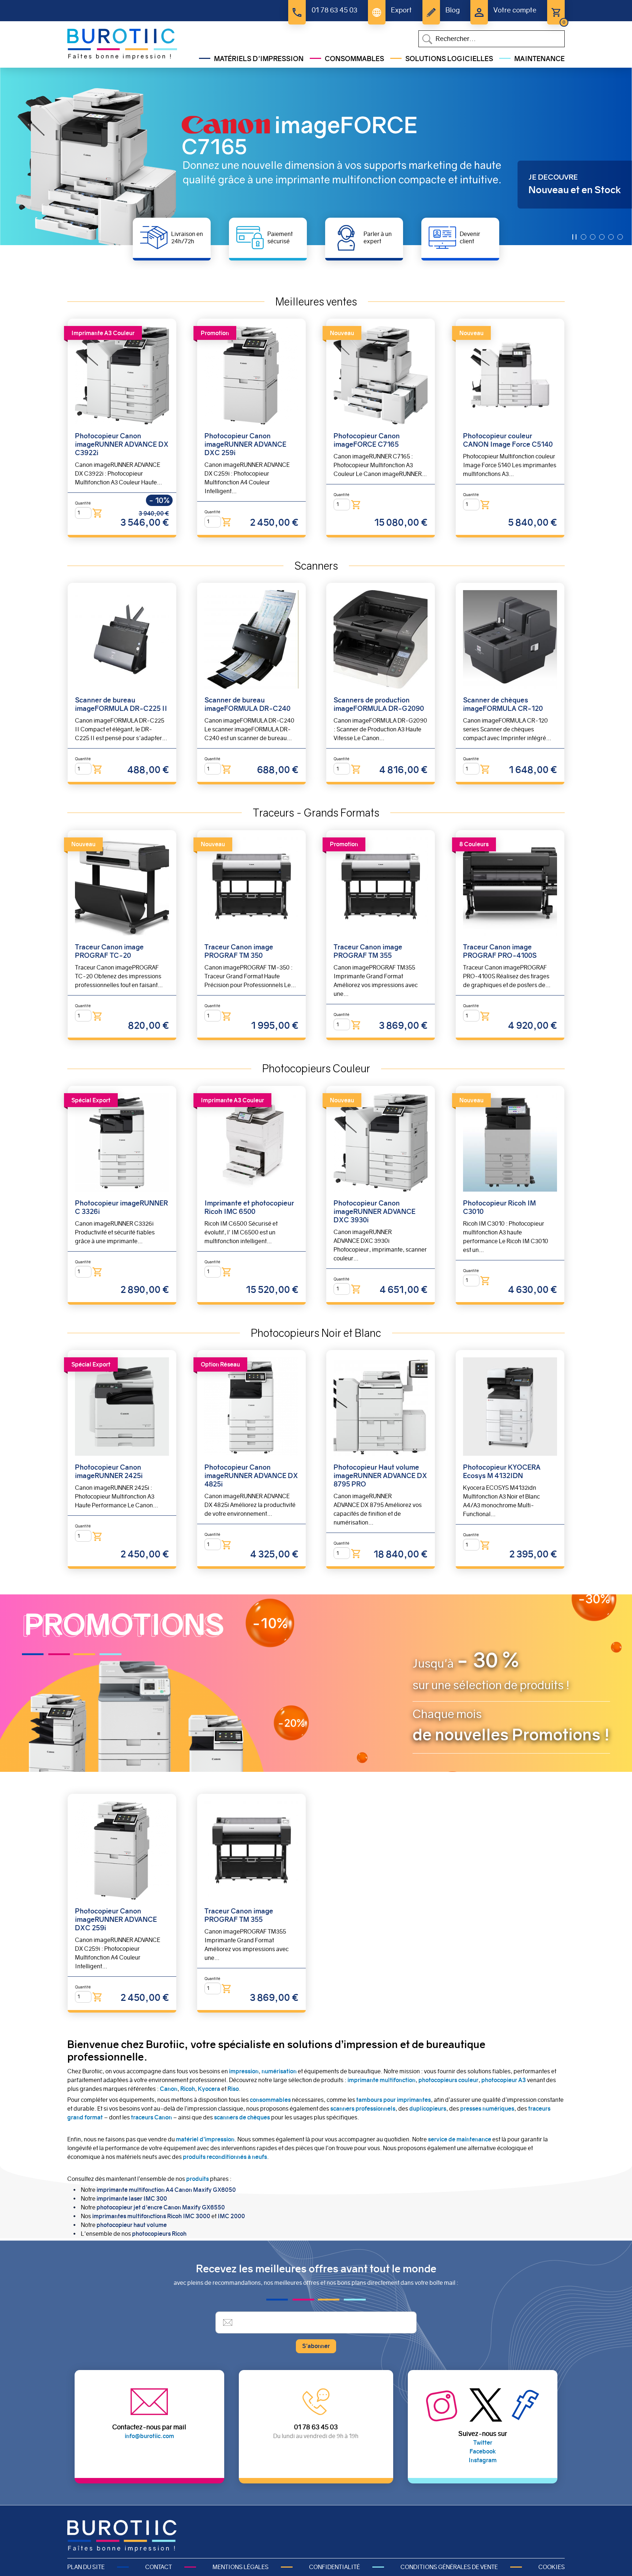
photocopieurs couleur (448, 2080)
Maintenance (539, 59)
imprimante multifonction (381, 2080)
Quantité (83, 503)
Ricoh (188, 2089)
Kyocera (209, 2089)
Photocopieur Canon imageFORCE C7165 (367, 440)
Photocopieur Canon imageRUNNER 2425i (109, 1471)
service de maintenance (460, 2139)
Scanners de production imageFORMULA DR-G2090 (379, 704)
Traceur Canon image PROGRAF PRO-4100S (500, 951)
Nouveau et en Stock (575, 190)
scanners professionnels (363, 2109)
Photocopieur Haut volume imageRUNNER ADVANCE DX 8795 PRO (380, 1476)
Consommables (354, 59)
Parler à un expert (378, 237)
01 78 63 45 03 (334, 10)
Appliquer (427, 39)
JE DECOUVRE (553, 177)
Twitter (483, 2443)
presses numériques (487, 2109)
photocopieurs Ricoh (159, 2234)
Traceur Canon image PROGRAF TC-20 (109, 951)
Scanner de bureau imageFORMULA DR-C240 (247, 704)
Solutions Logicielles (449, 59)
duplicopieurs (428, 2109)
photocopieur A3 (504, 2080)
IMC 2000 (231, 2216)
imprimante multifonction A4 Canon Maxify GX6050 (166, 2190)
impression (244, 2071)
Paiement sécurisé (280, 237)
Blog (453, 10)
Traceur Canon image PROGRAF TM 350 (239, 951)
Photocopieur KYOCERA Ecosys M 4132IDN (502, 1471)
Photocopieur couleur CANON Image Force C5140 (508, 440)
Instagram (483, 2460)
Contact (159, 2567)
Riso (233, 2089)
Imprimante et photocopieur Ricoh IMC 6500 (249, 1207)
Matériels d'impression (259, 59)
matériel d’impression (205, 2139)
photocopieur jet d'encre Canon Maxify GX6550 (161, 2207)
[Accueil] (122, 44)
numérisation (279, 2071)
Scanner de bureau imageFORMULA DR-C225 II (121, 704)
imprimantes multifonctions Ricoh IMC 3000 (151, 2216)
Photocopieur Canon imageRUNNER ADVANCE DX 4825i (251, 1476)
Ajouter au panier (97, 513)
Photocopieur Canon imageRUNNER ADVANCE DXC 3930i (375, 1212)
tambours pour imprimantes (393, 2100)
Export (401, 10)
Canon (169, 2089)
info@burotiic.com (149, 2436)
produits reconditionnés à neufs (225, 2157)
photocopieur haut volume (132, 2225)
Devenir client (470, 237)
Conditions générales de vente (449, 2567)
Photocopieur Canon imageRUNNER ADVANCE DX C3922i (122, 444)
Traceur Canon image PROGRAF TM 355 (368, 951)
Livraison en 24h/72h (187, 237)
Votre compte (515, 10)
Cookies (552, 2567)
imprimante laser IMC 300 (132, 2199)
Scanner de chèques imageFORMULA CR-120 (503, 704)
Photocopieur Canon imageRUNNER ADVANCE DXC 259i (245, 444)
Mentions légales (240, 2567)
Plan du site (86, 2567)
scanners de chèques (242, 2117)
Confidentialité (334, 2567)
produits (197, 2179)
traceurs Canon (151, 2117)
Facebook (483, 2451)
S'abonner (316, 2346)
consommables (270, 2100)
